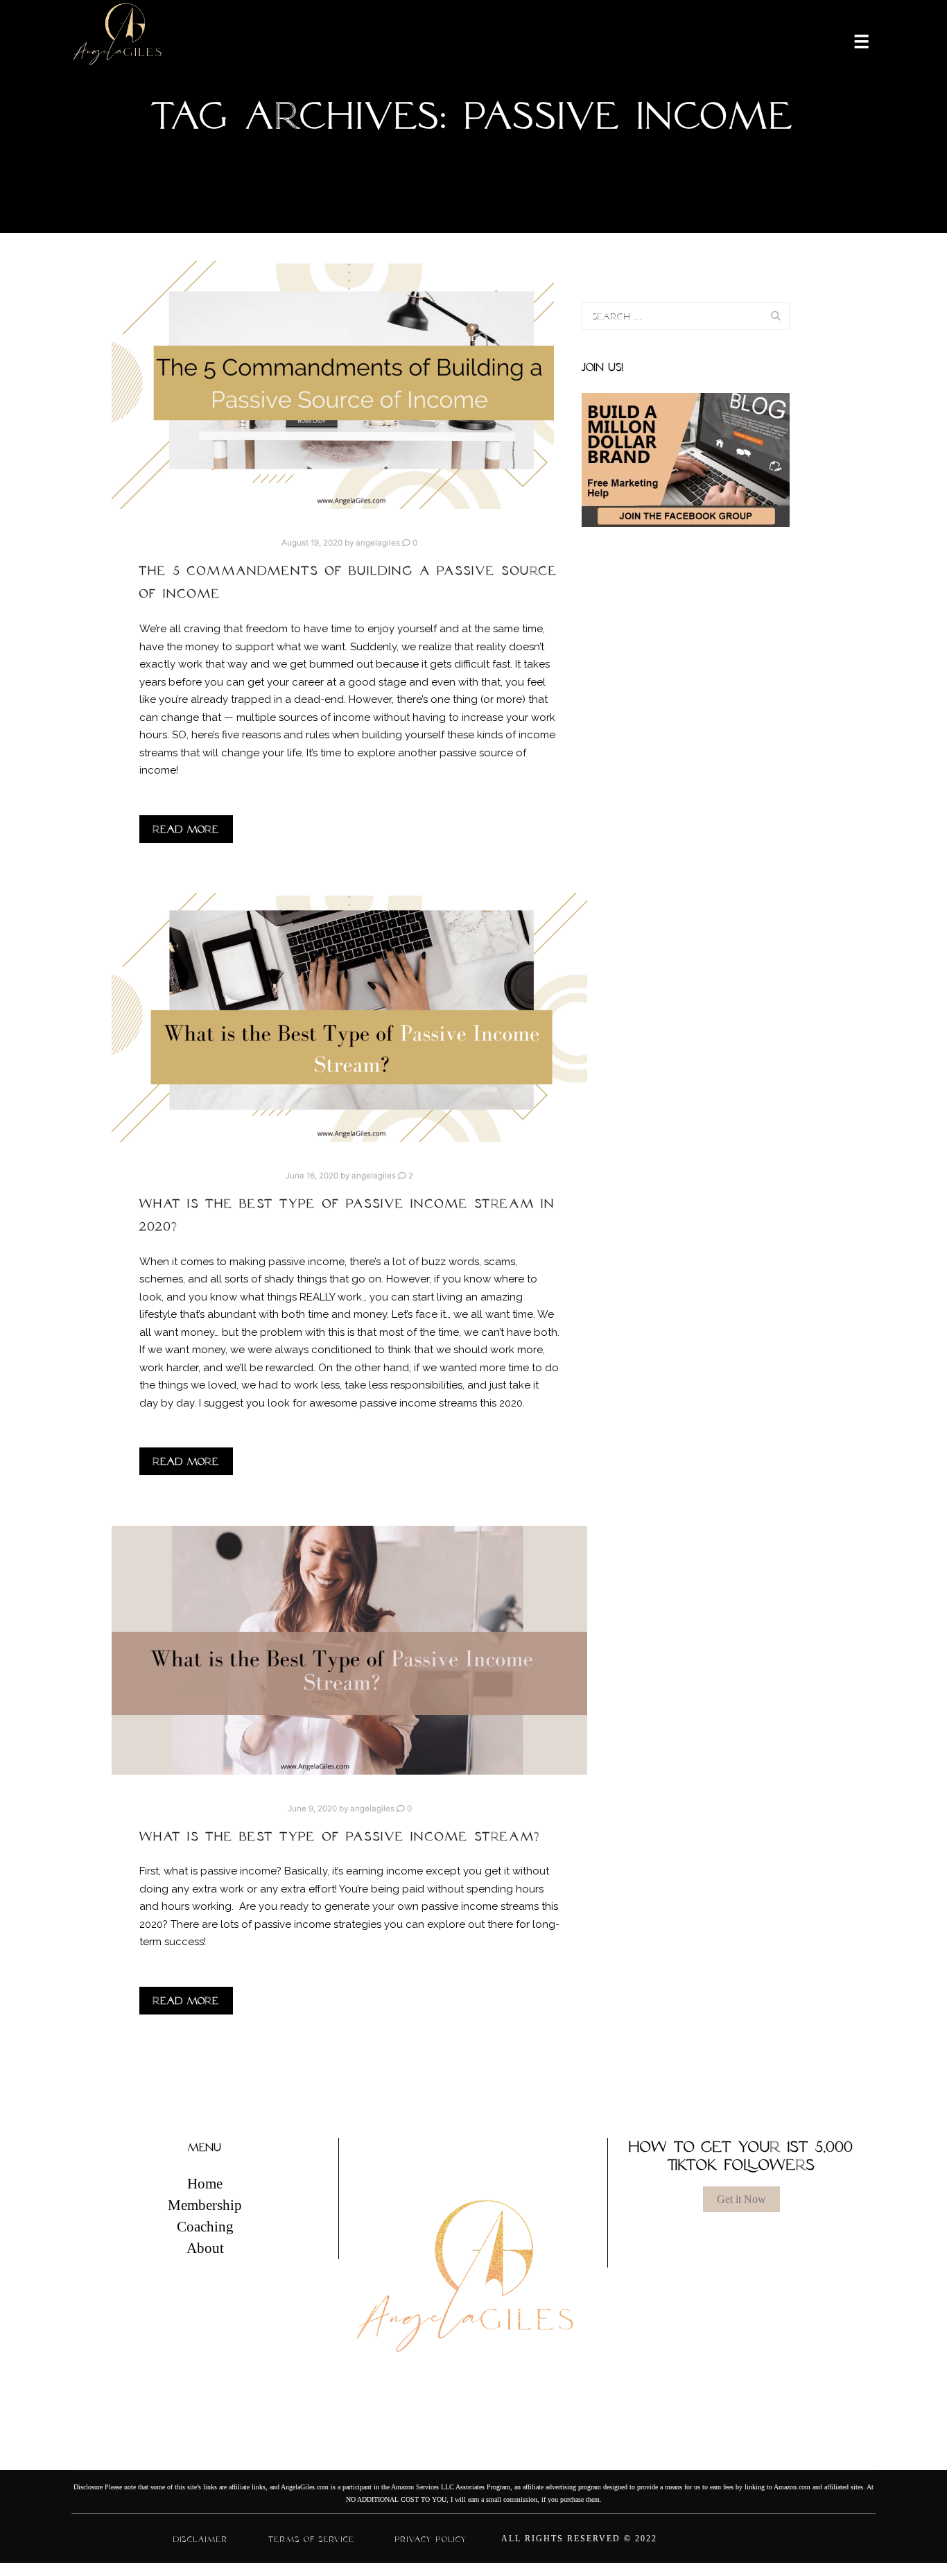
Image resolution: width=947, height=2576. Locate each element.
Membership (205, 2205)
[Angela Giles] (118, 40)
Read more (186, 829)
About (205, 2248)
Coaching (205, 2227)
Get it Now (741, 2199)
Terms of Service (312, 2539)
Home (205, 2184)
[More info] (853, 40)
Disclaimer (201, 2539)
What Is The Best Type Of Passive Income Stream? (340, 1836)
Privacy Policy (431, 2539)
